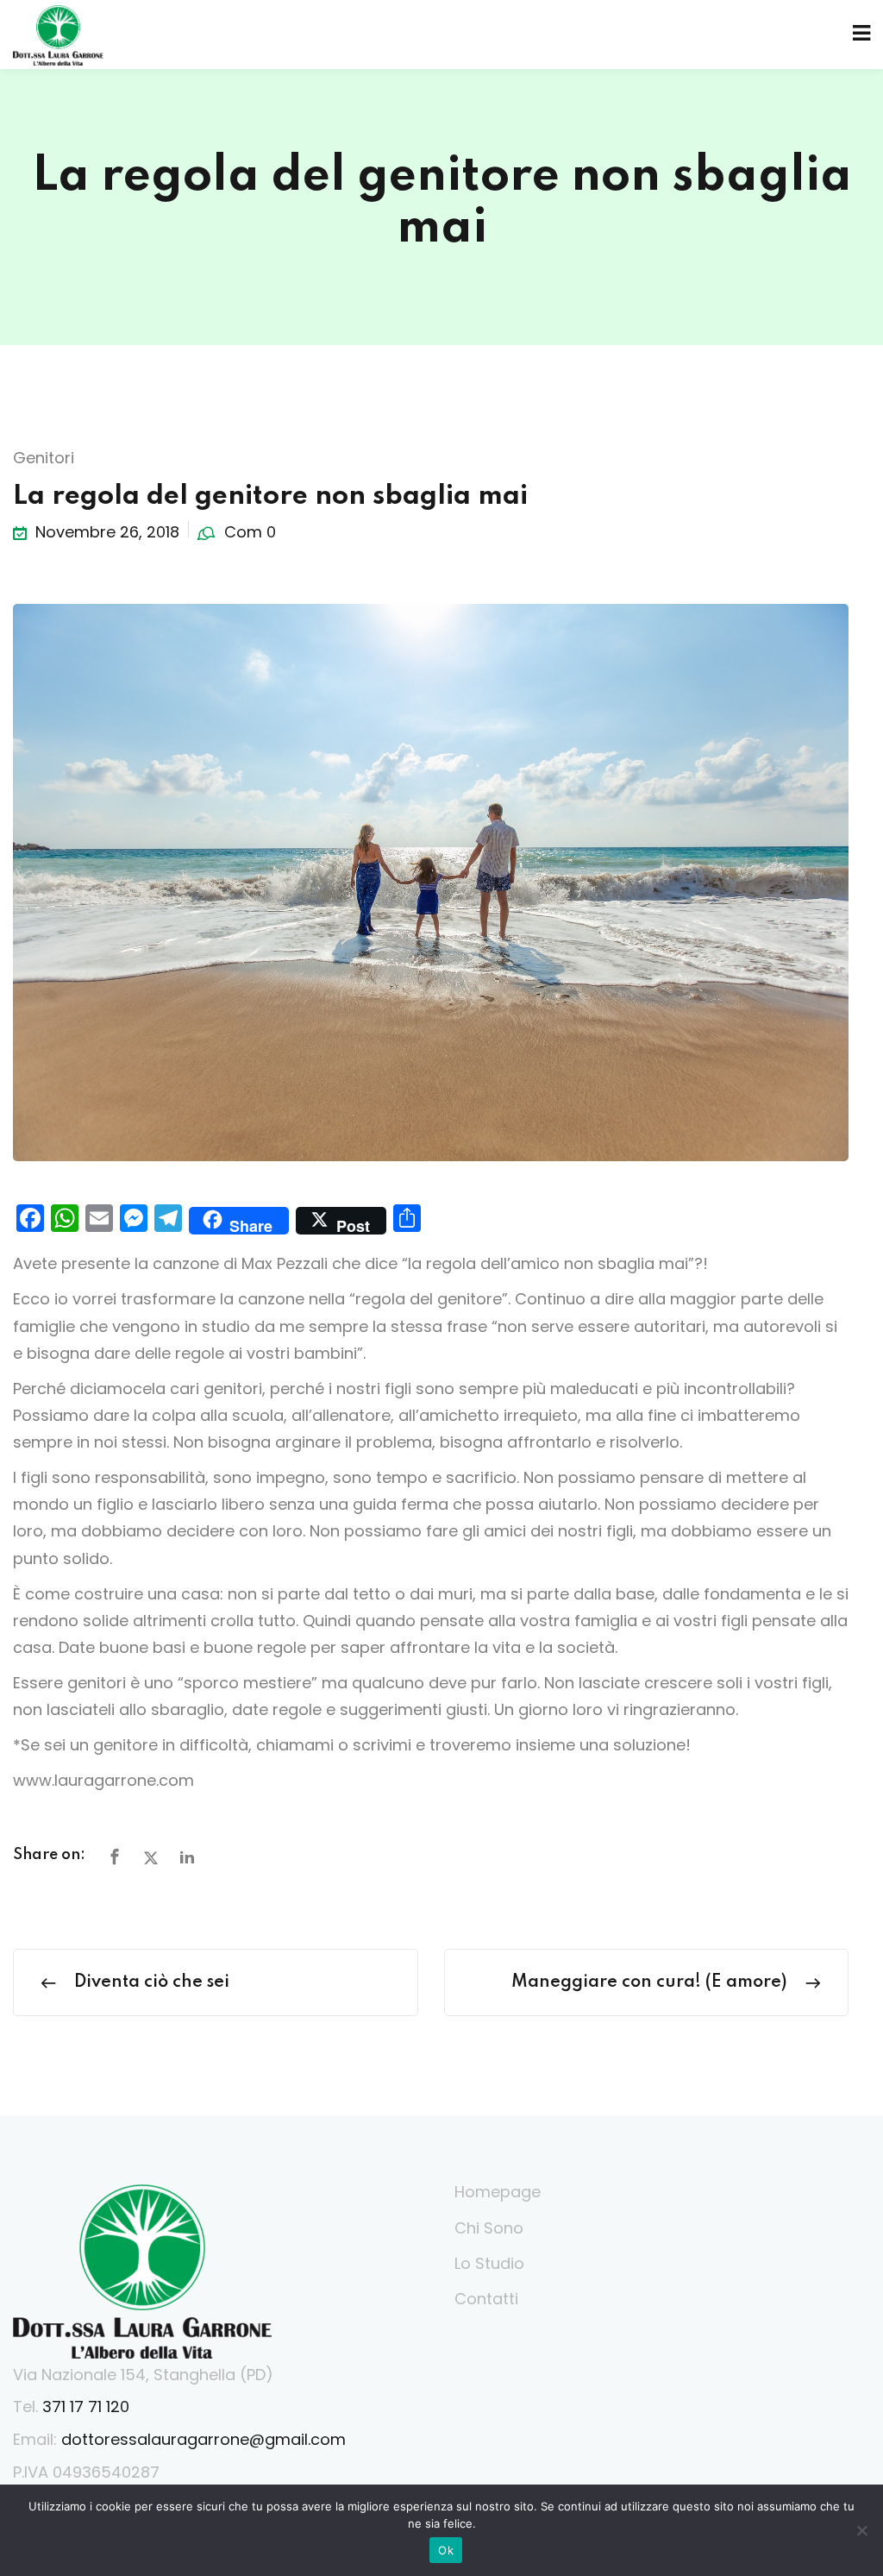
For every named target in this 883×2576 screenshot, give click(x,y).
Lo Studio (489, 2263)
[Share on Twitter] (151, 1858)
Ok (446, 2550)
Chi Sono (489, 2228)
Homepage (498, 2192)
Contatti (486, 2299)
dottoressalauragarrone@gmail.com (204, 2439)
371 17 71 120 (86, 2406)
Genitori (44, 458)
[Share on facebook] (115, 1858)
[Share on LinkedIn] (187, 1858)
